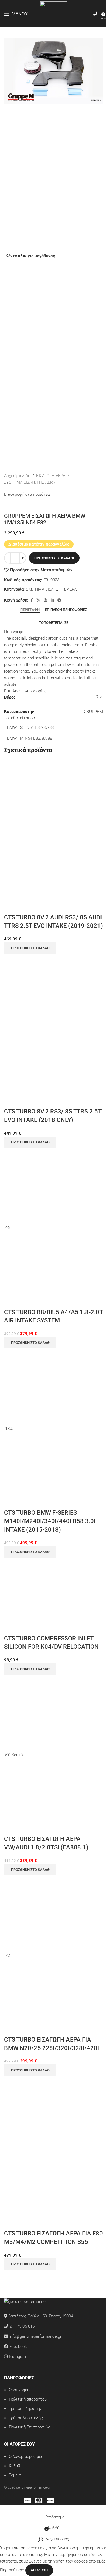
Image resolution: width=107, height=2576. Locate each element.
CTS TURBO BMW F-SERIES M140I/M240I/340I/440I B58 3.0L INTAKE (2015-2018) (51, 1521)
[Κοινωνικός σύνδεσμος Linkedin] (52, 600)
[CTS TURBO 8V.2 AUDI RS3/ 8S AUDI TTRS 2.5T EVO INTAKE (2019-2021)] (54, 798)
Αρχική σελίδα (17, 476)
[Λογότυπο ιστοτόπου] (54, 13)
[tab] (30, 610)
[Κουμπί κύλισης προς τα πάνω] (0, 2509)
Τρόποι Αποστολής (26, 2418)
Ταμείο (15, 2475)
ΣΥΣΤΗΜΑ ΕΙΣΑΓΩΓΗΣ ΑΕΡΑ (29, 482)
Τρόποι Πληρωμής (25, 2408)
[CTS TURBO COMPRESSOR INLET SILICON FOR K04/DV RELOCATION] (42, 1596)
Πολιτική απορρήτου (28, 2399)
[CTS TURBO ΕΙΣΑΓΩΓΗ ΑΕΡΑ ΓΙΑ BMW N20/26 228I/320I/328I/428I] (54, 1914)
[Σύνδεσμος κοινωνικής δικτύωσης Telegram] (59, 600)
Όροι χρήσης (20, 2390)
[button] (30, 948)
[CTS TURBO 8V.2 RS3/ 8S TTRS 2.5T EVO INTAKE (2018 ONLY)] (54, 992)
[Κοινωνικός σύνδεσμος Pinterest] (46, 600)
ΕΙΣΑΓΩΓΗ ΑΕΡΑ (51, 476)
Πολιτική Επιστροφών (29, 2427)
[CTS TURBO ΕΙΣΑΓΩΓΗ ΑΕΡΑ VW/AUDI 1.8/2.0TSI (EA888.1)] (54, 1713)
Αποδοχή (39, 2570)
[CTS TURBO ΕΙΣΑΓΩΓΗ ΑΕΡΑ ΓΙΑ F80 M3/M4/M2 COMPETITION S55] (54, 2114)
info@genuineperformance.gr (35, 2336)
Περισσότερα (13, 2570)
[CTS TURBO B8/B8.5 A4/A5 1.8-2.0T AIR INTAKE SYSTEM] (54, 1186)
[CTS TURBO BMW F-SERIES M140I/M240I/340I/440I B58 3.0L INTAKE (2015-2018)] (54, 1387)
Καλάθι (15, 2466)
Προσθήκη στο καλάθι (54, 558)
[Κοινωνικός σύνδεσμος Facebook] (32, 600)
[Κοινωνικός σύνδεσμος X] (38, 600)
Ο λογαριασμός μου (26, 2456)
